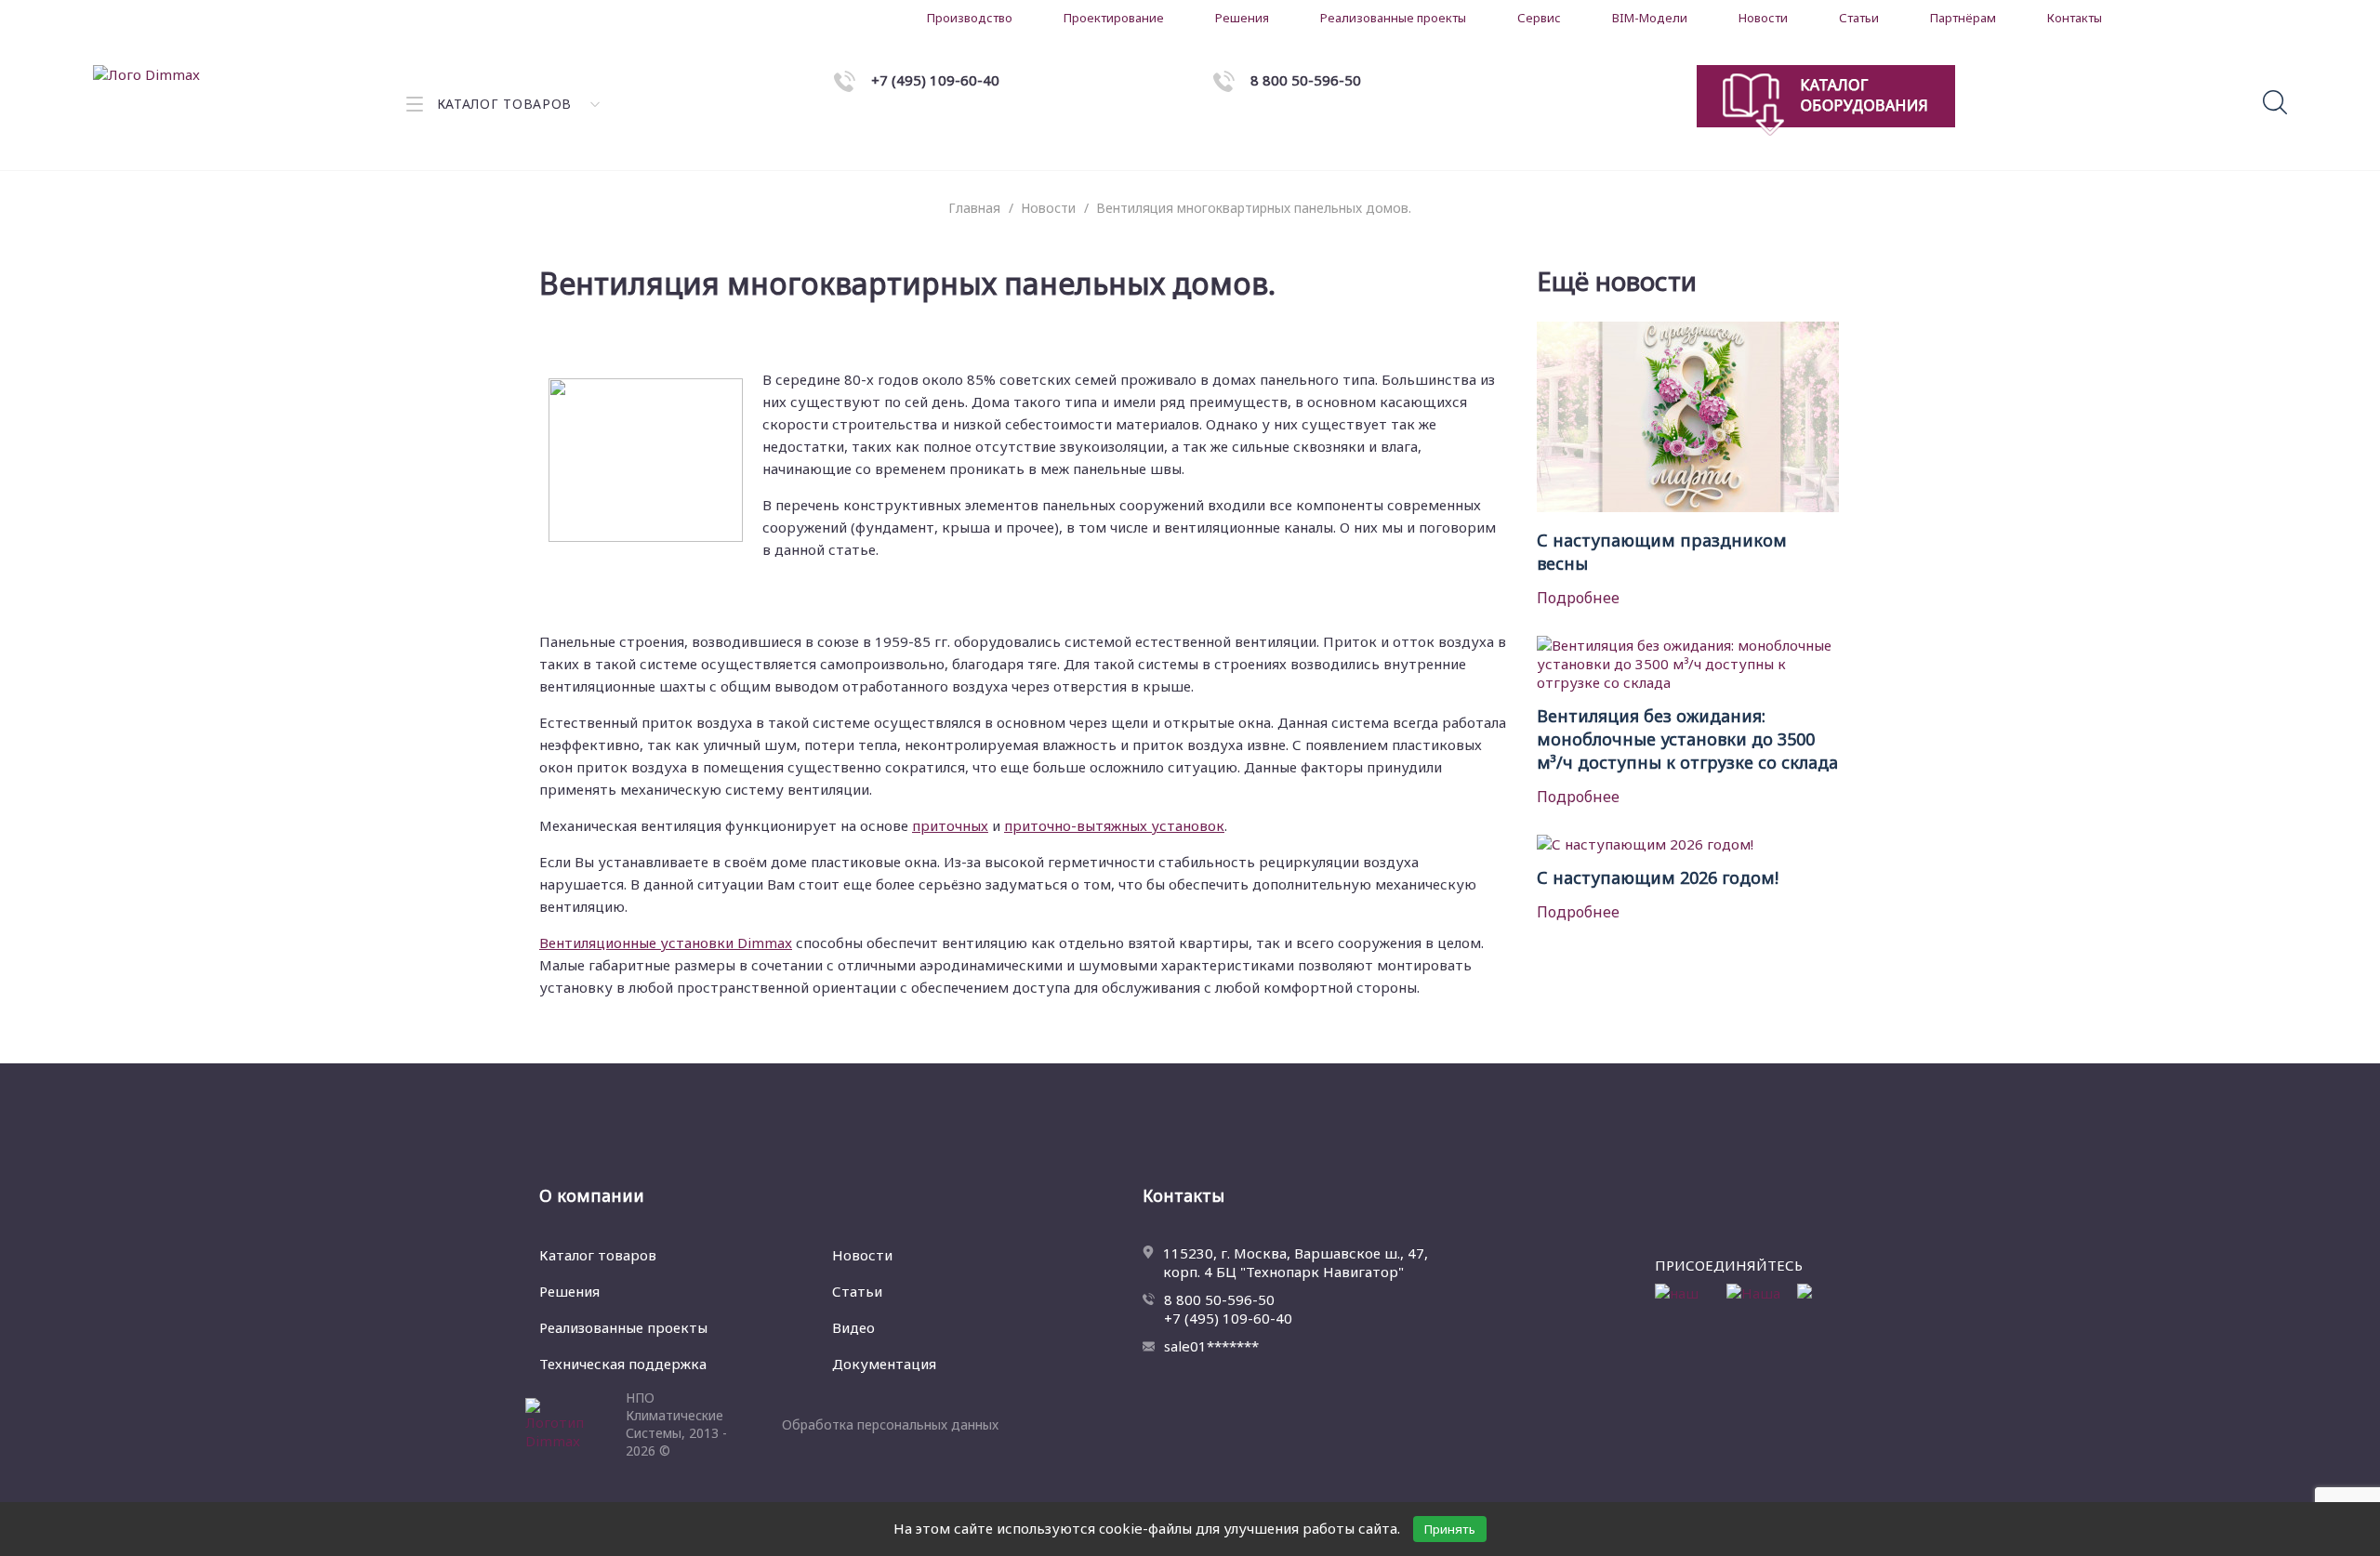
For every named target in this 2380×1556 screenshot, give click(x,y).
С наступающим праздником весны (1662, 552)
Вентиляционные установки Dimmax (666, 943)
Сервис (1539, 18)
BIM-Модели (1650, 18)
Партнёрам (1963, 18)
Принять (1450, 1529)
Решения (1242, 18)
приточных (950, 825)
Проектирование (1114, 18)
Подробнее (1578, 598)
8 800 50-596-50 (1219, 1299)
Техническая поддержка (623, 1364)
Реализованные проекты (1393, 18)
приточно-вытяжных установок (1114, 825)
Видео (853, 1327)
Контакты (2075, 18)
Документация (884, 1364)
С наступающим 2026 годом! (1658, 877)
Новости (1763, 18)
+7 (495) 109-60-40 (1228, 1318)
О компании (592, 1195)
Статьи (1859, 18)
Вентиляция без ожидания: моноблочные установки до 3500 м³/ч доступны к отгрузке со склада (1687, 739)
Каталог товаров (598, 1255)
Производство (970, 18)
